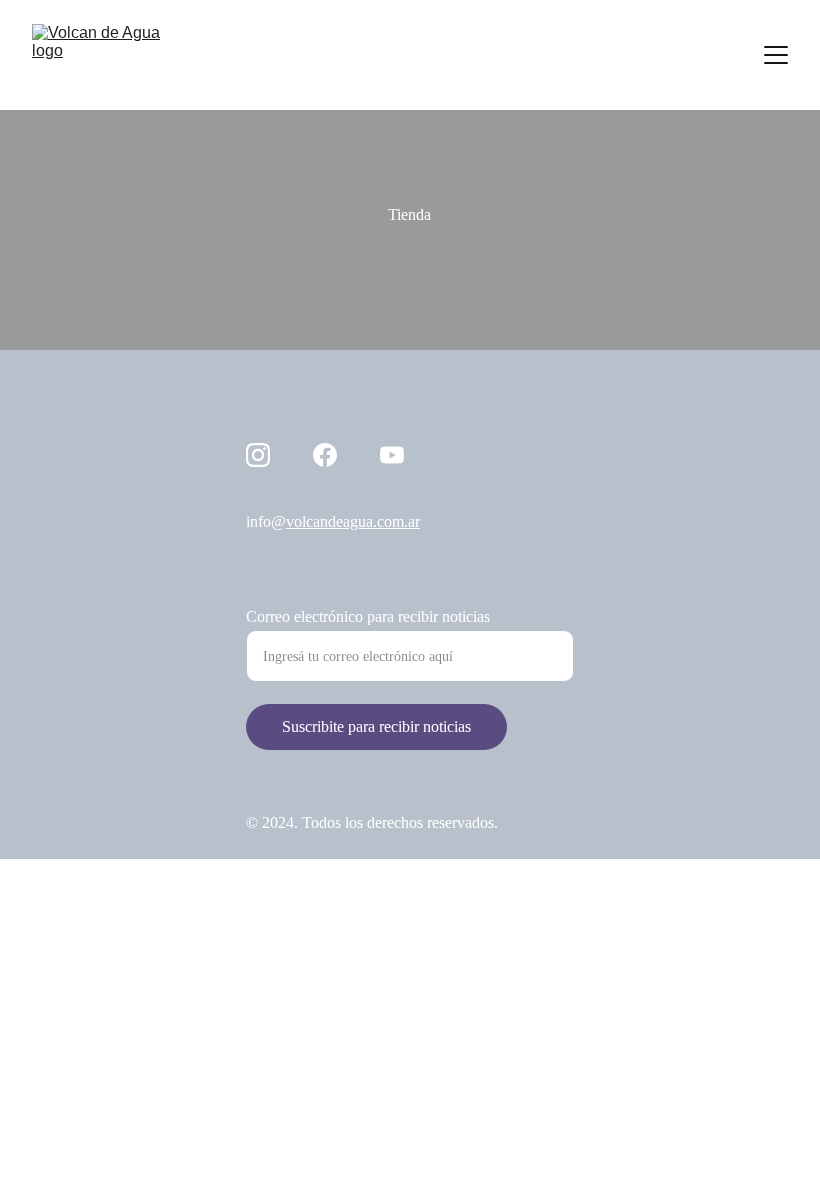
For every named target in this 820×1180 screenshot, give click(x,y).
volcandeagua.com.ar (353, 521)
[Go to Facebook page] (325, 455)
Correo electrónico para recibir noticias (368, 616)
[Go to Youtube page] (392, 455)
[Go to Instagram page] (258, 455)
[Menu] (776, 55)
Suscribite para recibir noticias (376, 726)
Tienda (409, 214)
